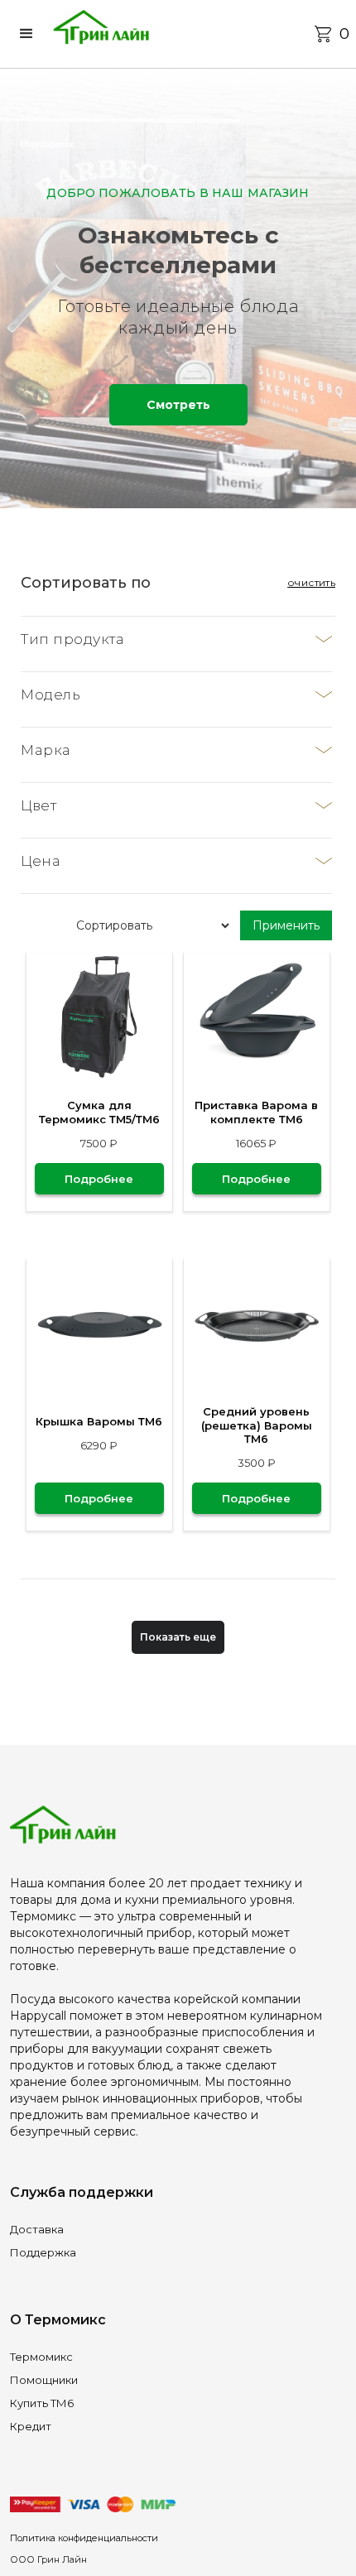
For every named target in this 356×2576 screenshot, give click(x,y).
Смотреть (178, 405)
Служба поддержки (82, 2192)
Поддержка (43, 2252)
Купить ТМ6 (42, 2403)
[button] (30, 34)
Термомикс (41, 2357)
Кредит (31, 2426)
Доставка (37, 2229)
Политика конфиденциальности (84, 2538)
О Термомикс (58, 2320)
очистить (311, 582)
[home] (101, 34)
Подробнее (99, 1179)
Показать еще (178, 1637)
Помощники (44, 2380)
